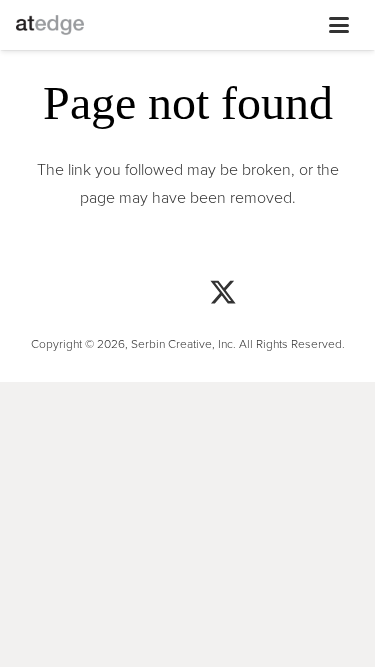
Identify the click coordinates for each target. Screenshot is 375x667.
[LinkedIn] (293, 295)
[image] (50, 25)
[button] (200, 25)
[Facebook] (153, 295)
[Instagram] (83, 295)
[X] (223, 295)
